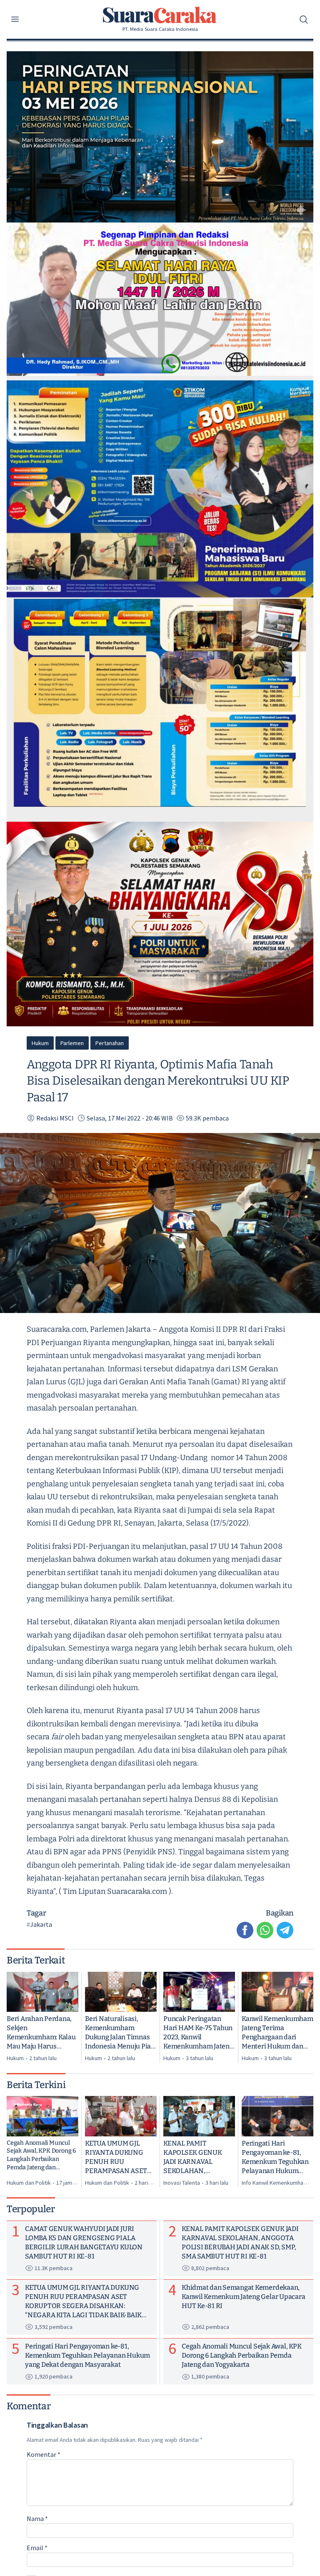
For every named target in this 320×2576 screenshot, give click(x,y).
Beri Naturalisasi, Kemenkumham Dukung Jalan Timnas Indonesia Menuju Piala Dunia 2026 (121, 2033)
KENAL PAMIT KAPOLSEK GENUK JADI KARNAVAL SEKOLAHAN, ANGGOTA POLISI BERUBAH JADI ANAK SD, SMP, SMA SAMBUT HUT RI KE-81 (198, 2157)
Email (37, 2548)
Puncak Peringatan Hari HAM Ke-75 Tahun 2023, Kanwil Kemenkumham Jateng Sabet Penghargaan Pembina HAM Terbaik (198, 2033)
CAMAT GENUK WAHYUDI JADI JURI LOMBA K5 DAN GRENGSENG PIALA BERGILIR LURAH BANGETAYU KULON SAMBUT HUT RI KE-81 (84, 2242)
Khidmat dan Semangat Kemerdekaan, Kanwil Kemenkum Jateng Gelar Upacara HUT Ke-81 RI (243, 2297)
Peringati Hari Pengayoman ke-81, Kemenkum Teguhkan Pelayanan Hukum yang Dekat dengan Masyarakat (275, 2157)
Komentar (44, 2454)
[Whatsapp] (265, 1930)
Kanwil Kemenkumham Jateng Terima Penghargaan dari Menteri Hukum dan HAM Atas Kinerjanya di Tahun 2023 (277, 2033)
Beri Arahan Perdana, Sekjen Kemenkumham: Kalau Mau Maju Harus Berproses (41, 2033)
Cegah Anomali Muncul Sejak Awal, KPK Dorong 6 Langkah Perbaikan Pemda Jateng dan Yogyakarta (41, 2155)
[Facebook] (245, 1930)
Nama (37, 2518)
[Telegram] (285, 1930)
